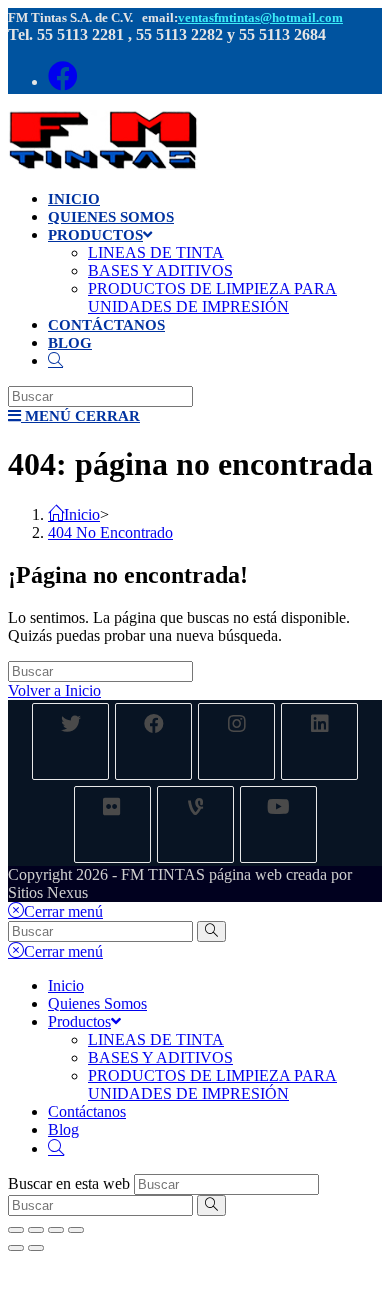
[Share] (36, 1230)
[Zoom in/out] (76, 1230)
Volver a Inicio (54, 690)
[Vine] (195, 824)
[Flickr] (112, 824)
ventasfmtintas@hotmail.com (260, 17)
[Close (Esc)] (16, 1230)
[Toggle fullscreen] (56, 1230)
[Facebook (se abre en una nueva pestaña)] (63, 76)
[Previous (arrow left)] (16, 1248)
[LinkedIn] (319, 741)
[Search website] (55, 361)
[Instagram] (236, 741)
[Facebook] (153, 741)
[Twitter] (70, 741)
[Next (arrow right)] (36, 1248)
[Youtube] (278, 824)
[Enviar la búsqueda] (211, 931)
